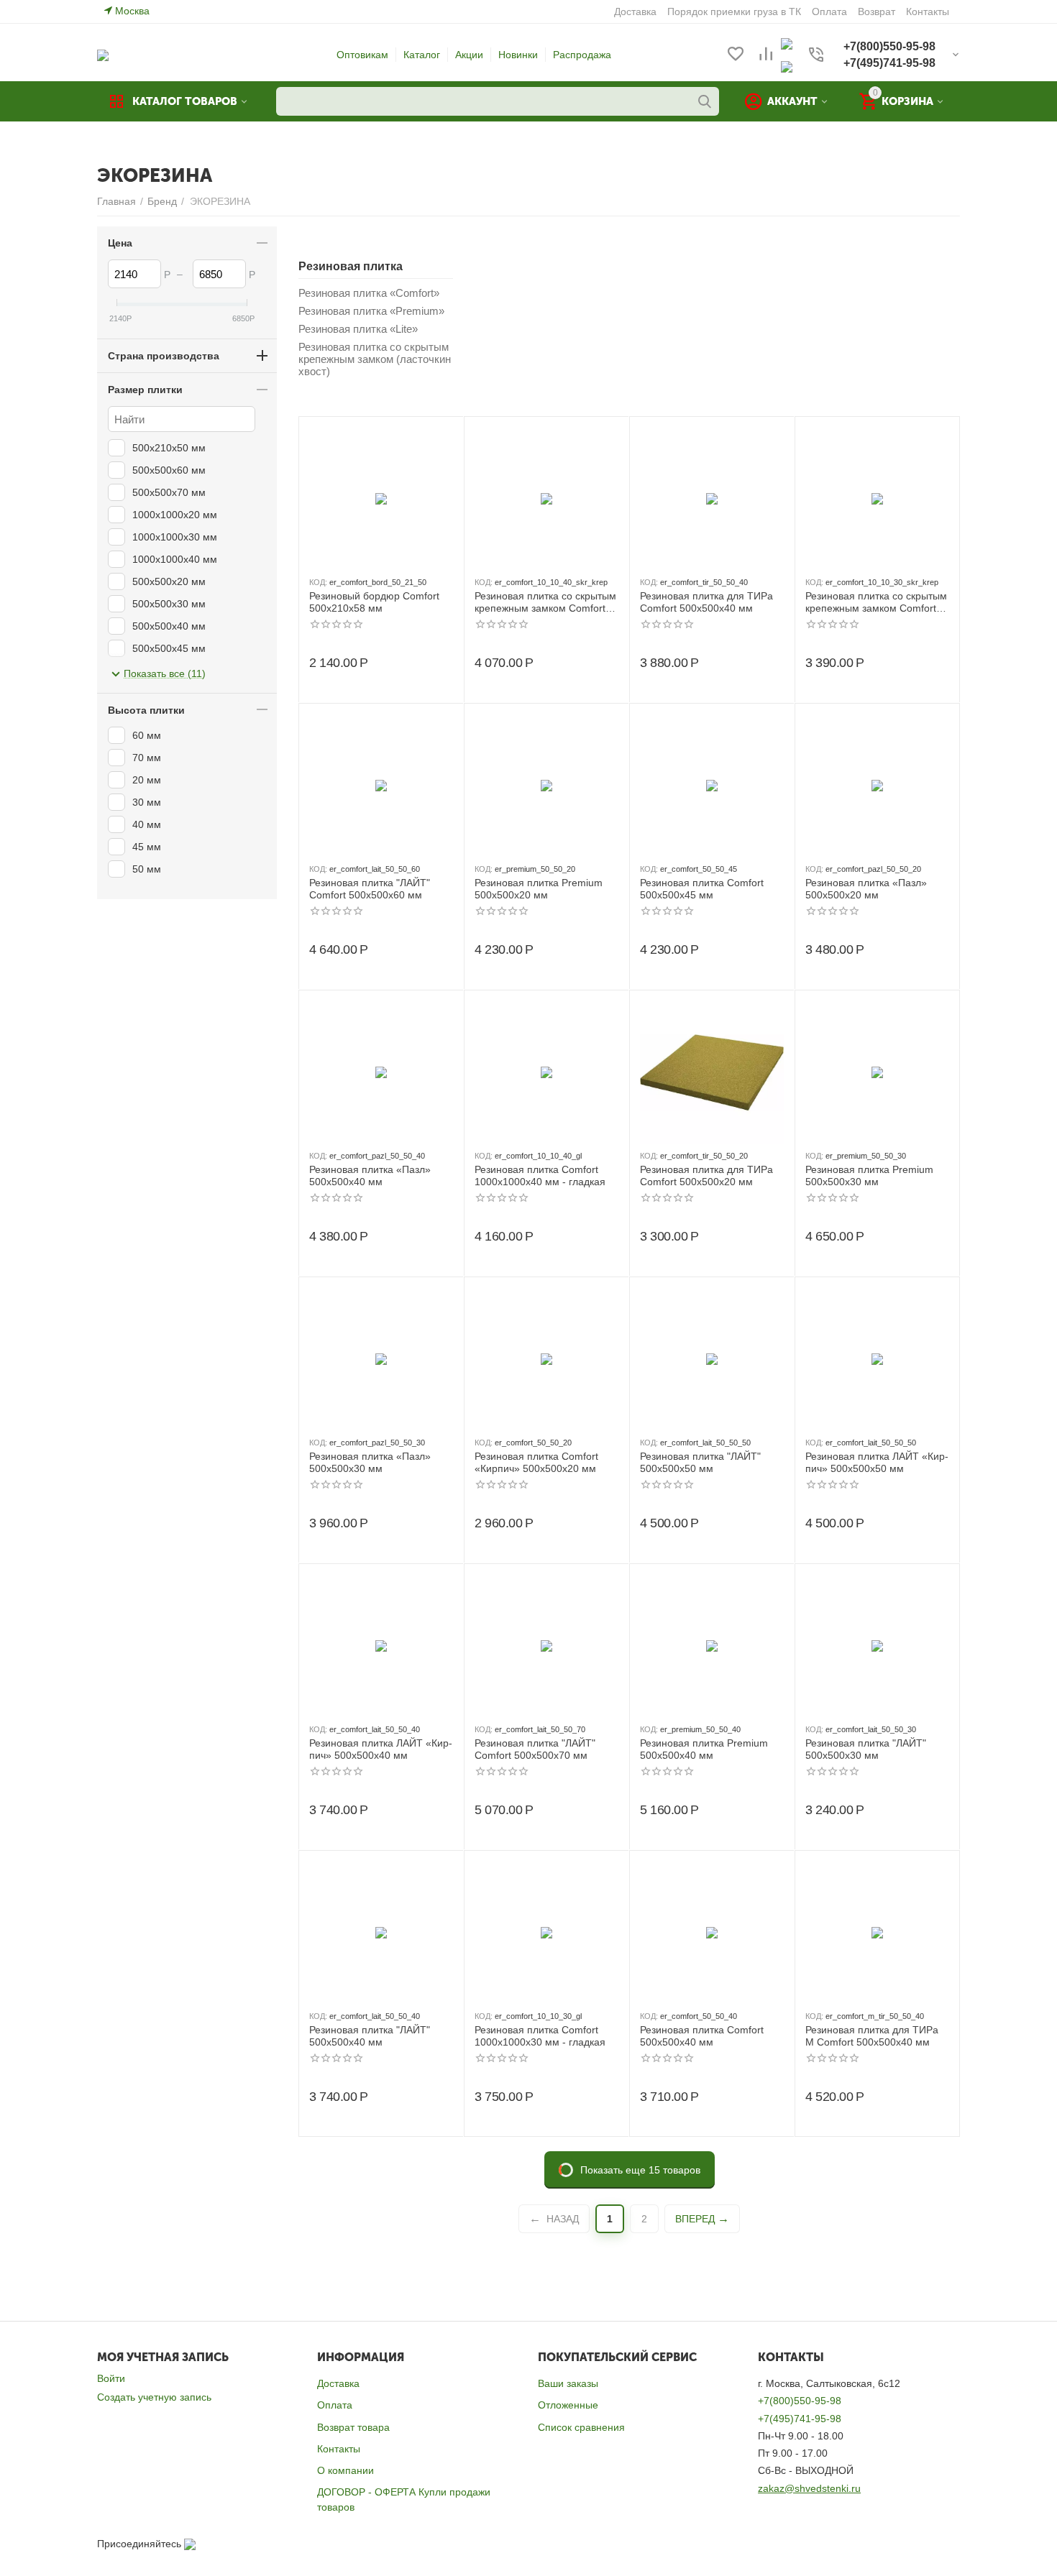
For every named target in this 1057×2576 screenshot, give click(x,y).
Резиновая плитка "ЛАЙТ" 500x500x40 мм (370, 2036)
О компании (346, 2470)
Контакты (339, 2449)
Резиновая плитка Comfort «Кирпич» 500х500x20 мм (536, 1462)
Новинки (518, 55)
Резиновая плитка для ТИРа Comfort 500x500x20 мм (706, 1176)
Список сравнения (581, 2427)
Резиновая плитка (351, 266)
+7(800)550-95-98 (800, 2401)
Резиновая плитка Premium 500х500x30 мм (869, 1176)
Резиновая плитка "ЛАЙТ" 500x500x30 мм (866, 1749)
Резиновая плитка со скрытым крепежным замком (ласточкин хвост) (375, 359)
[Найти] (705, 101)
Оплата (335, 2405)
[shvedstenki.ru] (103, 55)
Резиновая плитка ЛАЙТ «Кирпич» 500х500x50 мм (877, 1462)
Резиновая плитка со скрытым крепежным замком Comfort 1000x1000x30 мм (876, 602)
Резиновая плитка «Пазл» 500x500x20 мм (866, 889)
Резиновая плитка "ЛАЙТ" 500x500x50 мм (700, 1462)
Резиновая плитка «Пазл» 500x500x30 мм (370, 1462)
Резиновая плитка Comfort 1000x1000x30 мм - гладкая (540, 2036)
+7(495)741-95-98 (800, 2419)
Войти (111, 2378)
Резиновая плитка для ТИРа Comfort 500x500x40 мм (706, 602)
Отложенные (568, 2405)
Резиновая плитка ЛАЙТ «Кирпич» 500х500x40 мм (381, 1749)
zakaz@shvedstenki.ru (809, 2488)
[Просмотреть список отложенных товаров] (736, 55)
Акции (469, 55)
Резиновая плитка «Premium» (371, 311)
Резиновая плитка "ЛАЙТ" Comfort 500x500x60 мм (370, 889)
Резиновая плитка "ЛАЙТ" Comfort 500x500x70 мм (535, 1749)
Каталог (422, 55)
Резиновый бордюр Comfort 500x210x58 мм (374, 602)
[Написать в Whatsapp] (787, 43)
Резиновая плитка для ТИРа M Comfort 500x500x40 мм (872, 2036)
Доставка (338, 2383)
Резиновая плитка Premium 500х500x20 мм (539, 889)
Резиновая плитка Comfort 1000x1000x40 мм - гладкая (540, 1176)
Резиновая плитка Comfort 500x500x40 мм (702, 2036)
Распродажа (582, 55)
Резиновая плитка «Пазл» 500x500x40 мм (370, 1176)
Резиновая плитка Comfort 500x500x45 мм (702, 889)
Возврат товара (353, 2427)
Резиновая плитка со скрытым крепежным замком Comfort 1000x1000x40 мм (545, 602)
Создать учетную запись (154, 2397)
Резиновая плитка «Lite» (358, 329)
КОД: (318, 582)
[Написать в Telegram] (787, 66)
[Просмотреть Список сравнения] (766, 55)
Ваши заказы (568, 2383)
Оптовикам (362, 55)
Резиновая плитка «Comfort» (369, 293)
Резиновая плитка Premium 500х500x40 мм (704, 1749)
